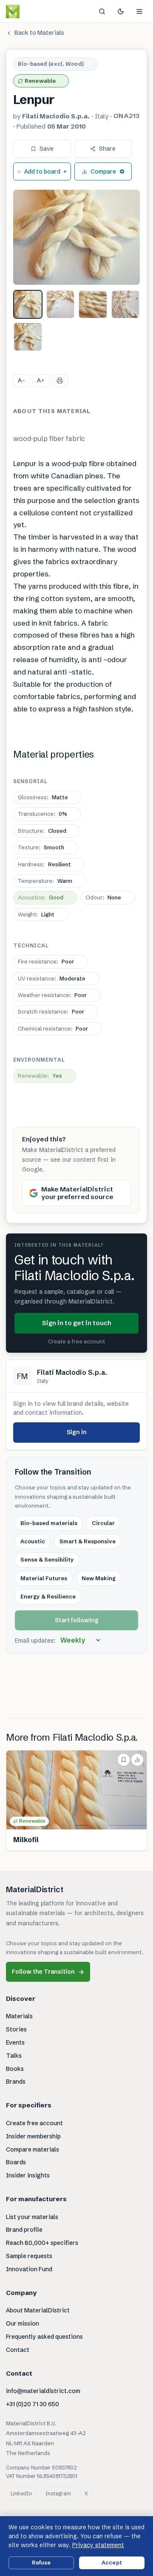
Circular (103, 1523)
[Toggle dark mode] (121, 11)
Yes (40, 1076)
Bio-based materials (49, 1523)
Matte (43, 797)
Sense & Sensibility (47, 1559)
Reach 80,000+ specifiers (42, 2243)
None (103, 897)
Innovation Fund (29, 2269)
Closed (42, 831)
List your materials (32, 2217)
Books (15, 2069)
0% (42, 814)
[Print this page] (60, 381)
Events (15, 2042)
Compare (103, 171)
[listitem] (28, 305)
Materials (19, 2016)
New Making (99, 1578)
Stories (16, 2029)
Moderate (52, 978)
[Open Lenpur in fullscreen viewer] (76, 237)
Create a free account (76, 1341)
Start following (77, 1620)
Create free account (34, 2123)
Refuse (41, 2562)
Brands (16, 2082)
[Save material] (124, 1760)
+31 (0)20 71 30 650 (33, 2404)
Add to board (42, 171)
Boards (16, 2162)
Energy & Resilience (48, 1596)
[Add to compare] (137, 1760)
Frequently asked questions (44, 2337)
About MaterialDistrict (38, 2310)
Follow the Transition (48, 1972)
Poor (46, 961)
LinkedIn (21, 2493)
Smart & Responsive (88, 1541)
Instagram (58, 2493)
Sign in (77, 1432)
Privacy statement (98, 2545)
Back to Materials (39, 33)
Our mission (23, 2323)
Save (47, 149)
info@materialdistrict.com (43, 2391)
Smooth (41, 847)
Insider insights (28, 2175)
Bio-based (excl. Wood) (51, 64)
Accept (112, 2562)
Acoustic (33, 1541)
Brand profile (24, 2230)
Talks (14, 2056)
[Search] (102, 11)
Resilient (44, 864)
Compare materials (33, 2149)
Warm (45, 881)
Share (107, 149)
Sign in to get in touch (77, 1323)
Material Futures (44, 1578)
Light (36, 914)
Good (41, 897)
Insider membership (33, 2136)
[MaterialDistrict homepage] (32, 11)
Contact (18, 2350)
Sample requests (29, 2256)
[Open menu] (139, 11)
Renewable (40, 81)
